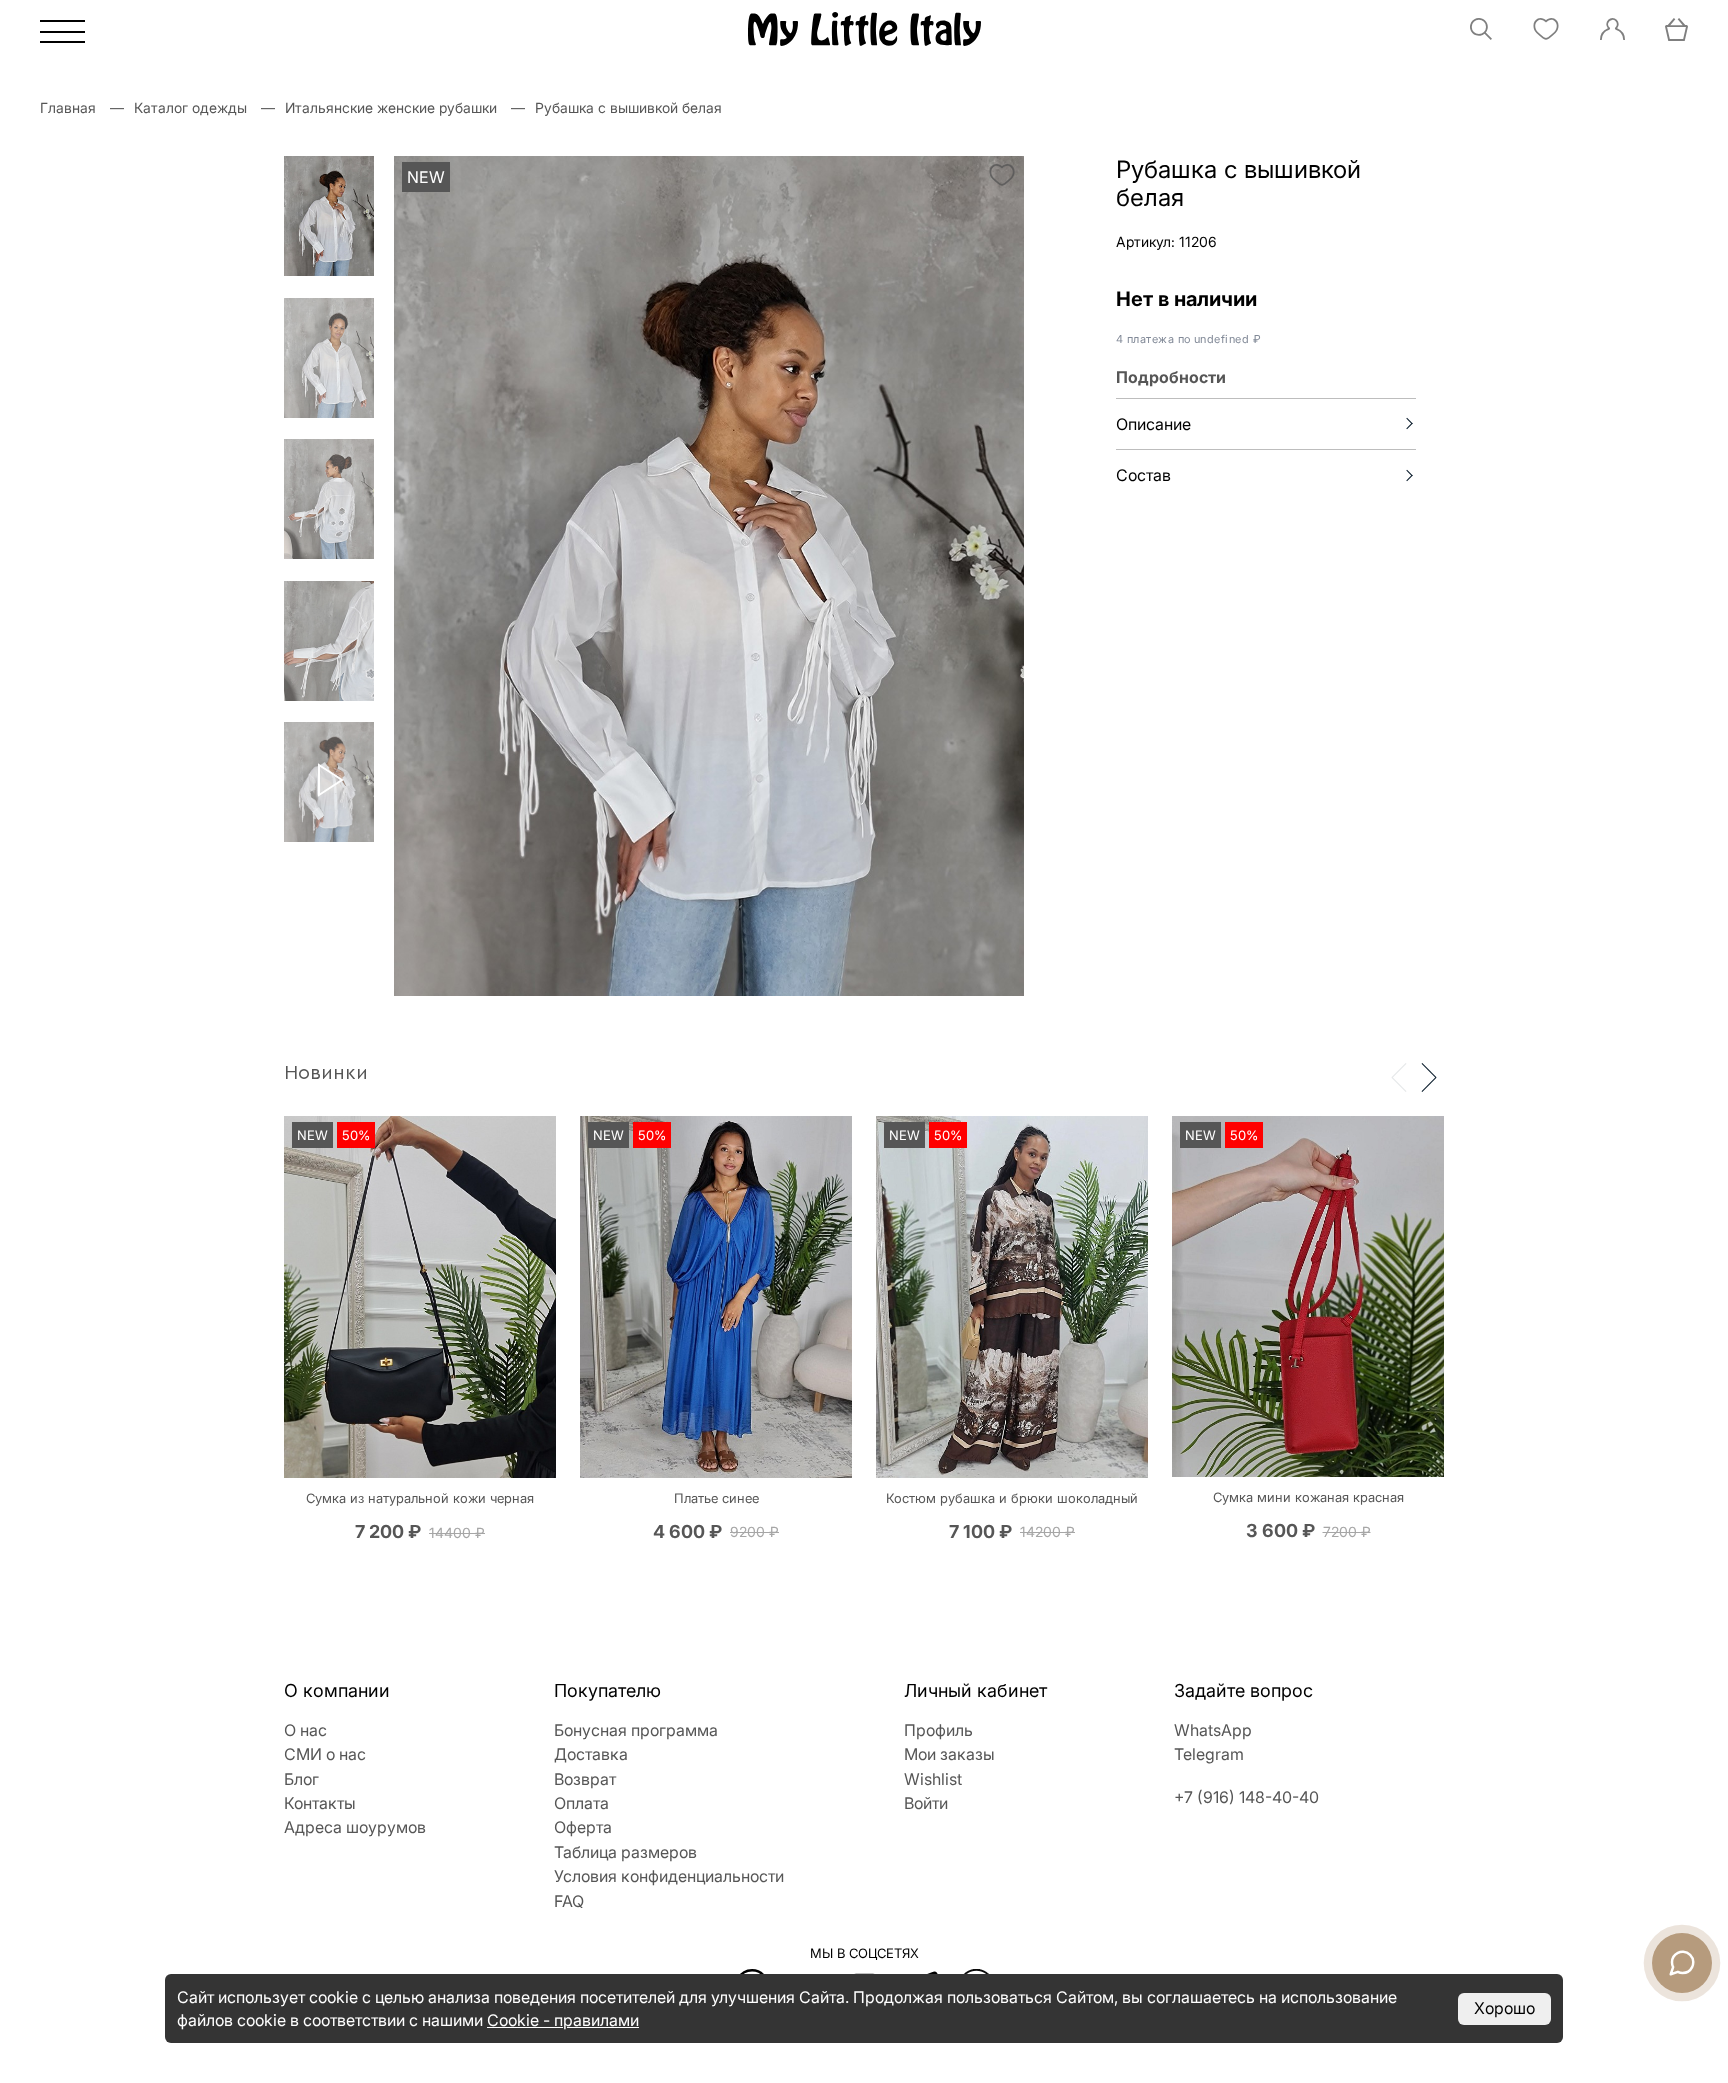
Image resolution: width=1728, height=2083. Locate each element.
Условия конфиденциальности (669, 1876)
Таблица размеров (625, 1852)
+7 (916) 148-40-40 (1246, 1797)
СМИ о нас (325, 1754)
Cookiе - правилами (563, 2020)
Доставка (591, 1754)
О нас (305, 1730)
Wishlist (933, 1779)
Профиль (938, 1730)
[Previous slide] (1399, 1076)
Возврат (585, 1779)
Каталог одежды (190, 107)
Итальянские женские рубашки (391, 107)
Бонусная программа (636, 1730)
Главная (68, 107)
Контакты (320, 1803)
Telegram (1209, 1754)
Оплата (581, 1803)
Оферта (583, 1827)
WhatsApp (1213, 1730)
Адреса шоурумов (355, 1827)
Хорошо (1504, 2008)
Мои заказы (949, 1754)
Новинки (326, 1073)
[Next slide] (1429, 1076)
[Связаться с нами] (1682, 1963)
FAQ (569, 1901)
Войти (926, 1803)
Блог (301, 1779)
